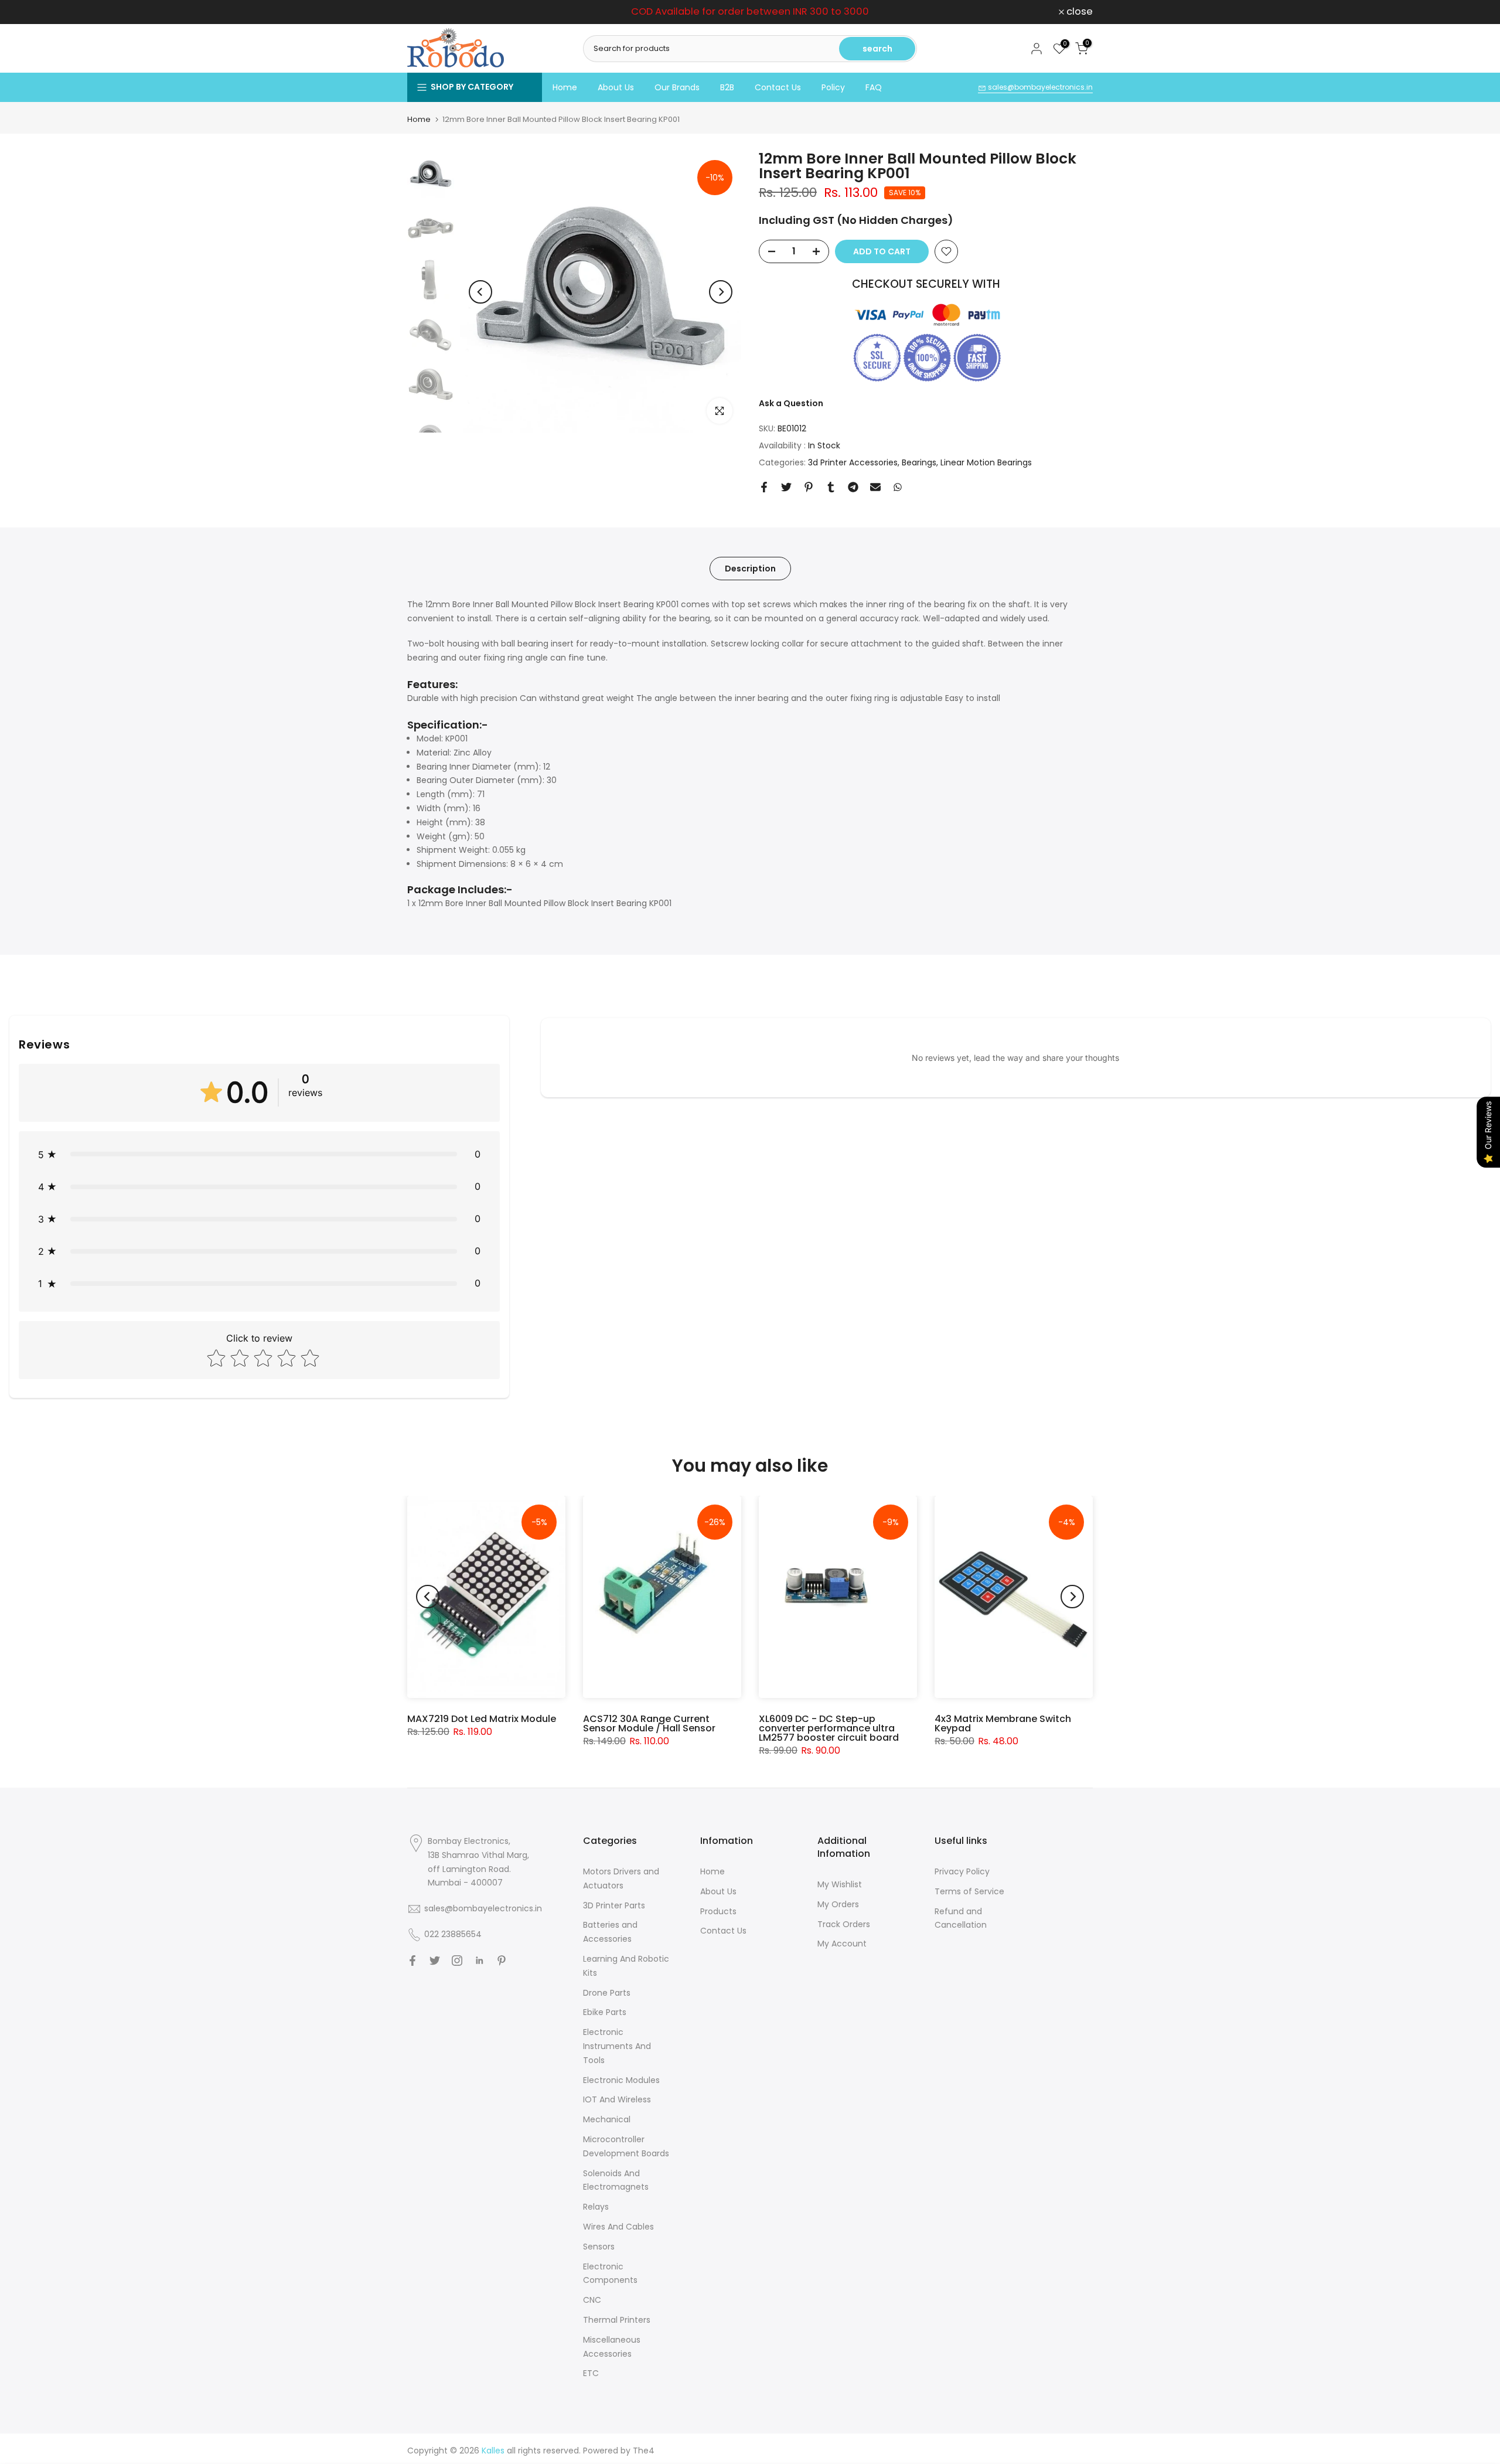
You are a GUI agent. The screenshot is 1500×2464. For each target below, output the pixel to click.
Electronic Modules (621, 2080)
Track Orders (844, 1924)
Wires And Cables (618, 2227)
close (427, 12)
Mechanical (607, 2119)
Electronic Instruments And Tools (617, 2046)
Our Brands (677, 87)
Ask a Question (791, 403)
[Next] (721, 292)
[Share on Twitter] (786, 487)
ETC (591, 2373)
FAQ (874, 87)
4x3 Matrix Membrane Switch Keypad (1003, 1723)
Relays (596, 2207)
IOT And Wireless (617, 2099)
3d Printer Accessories (853, 462)
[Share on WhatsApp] (898, 487)
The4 (644, 2451)
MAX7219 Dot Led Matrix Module (482, 1719)
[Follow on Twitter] (435, 1961)
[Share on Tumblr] (831, 487)
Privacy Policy (962, 1871)
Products (718, 1911)
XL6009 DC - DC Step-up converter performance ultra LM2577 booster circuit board (829, 1728)
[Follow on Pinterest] (502, 1961)
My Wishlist (840, 1884)
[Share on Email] (875, 487)
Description (750, 568)
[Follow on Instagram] (457, 1961)
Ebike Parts (605, 2012)
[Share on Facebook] (764, 487)
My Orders (838, 1904)
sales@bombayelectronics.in (1039, 87)
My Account (842, 1944)
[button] (259, 1154)
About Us (616, 87)
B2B (727, 87)
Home (565, 87)
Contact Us (778, 87)
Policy (833, 87)
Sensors (599, 2247)
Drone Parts (607, 1993)
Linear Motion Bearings (986, 462)
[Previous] (480, 292)
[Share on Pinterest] (809, 487)
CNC (592, 2300)
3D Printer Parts (614, 1905)
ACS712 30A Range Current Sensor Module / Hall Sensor (649, 1723)
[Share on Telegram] (853, 487)
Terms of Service (969, 1891)
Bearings (919, 462)
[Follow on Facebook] (412, 1961)
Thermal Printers (617, 2320)
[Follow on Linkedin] (479, 1961)
